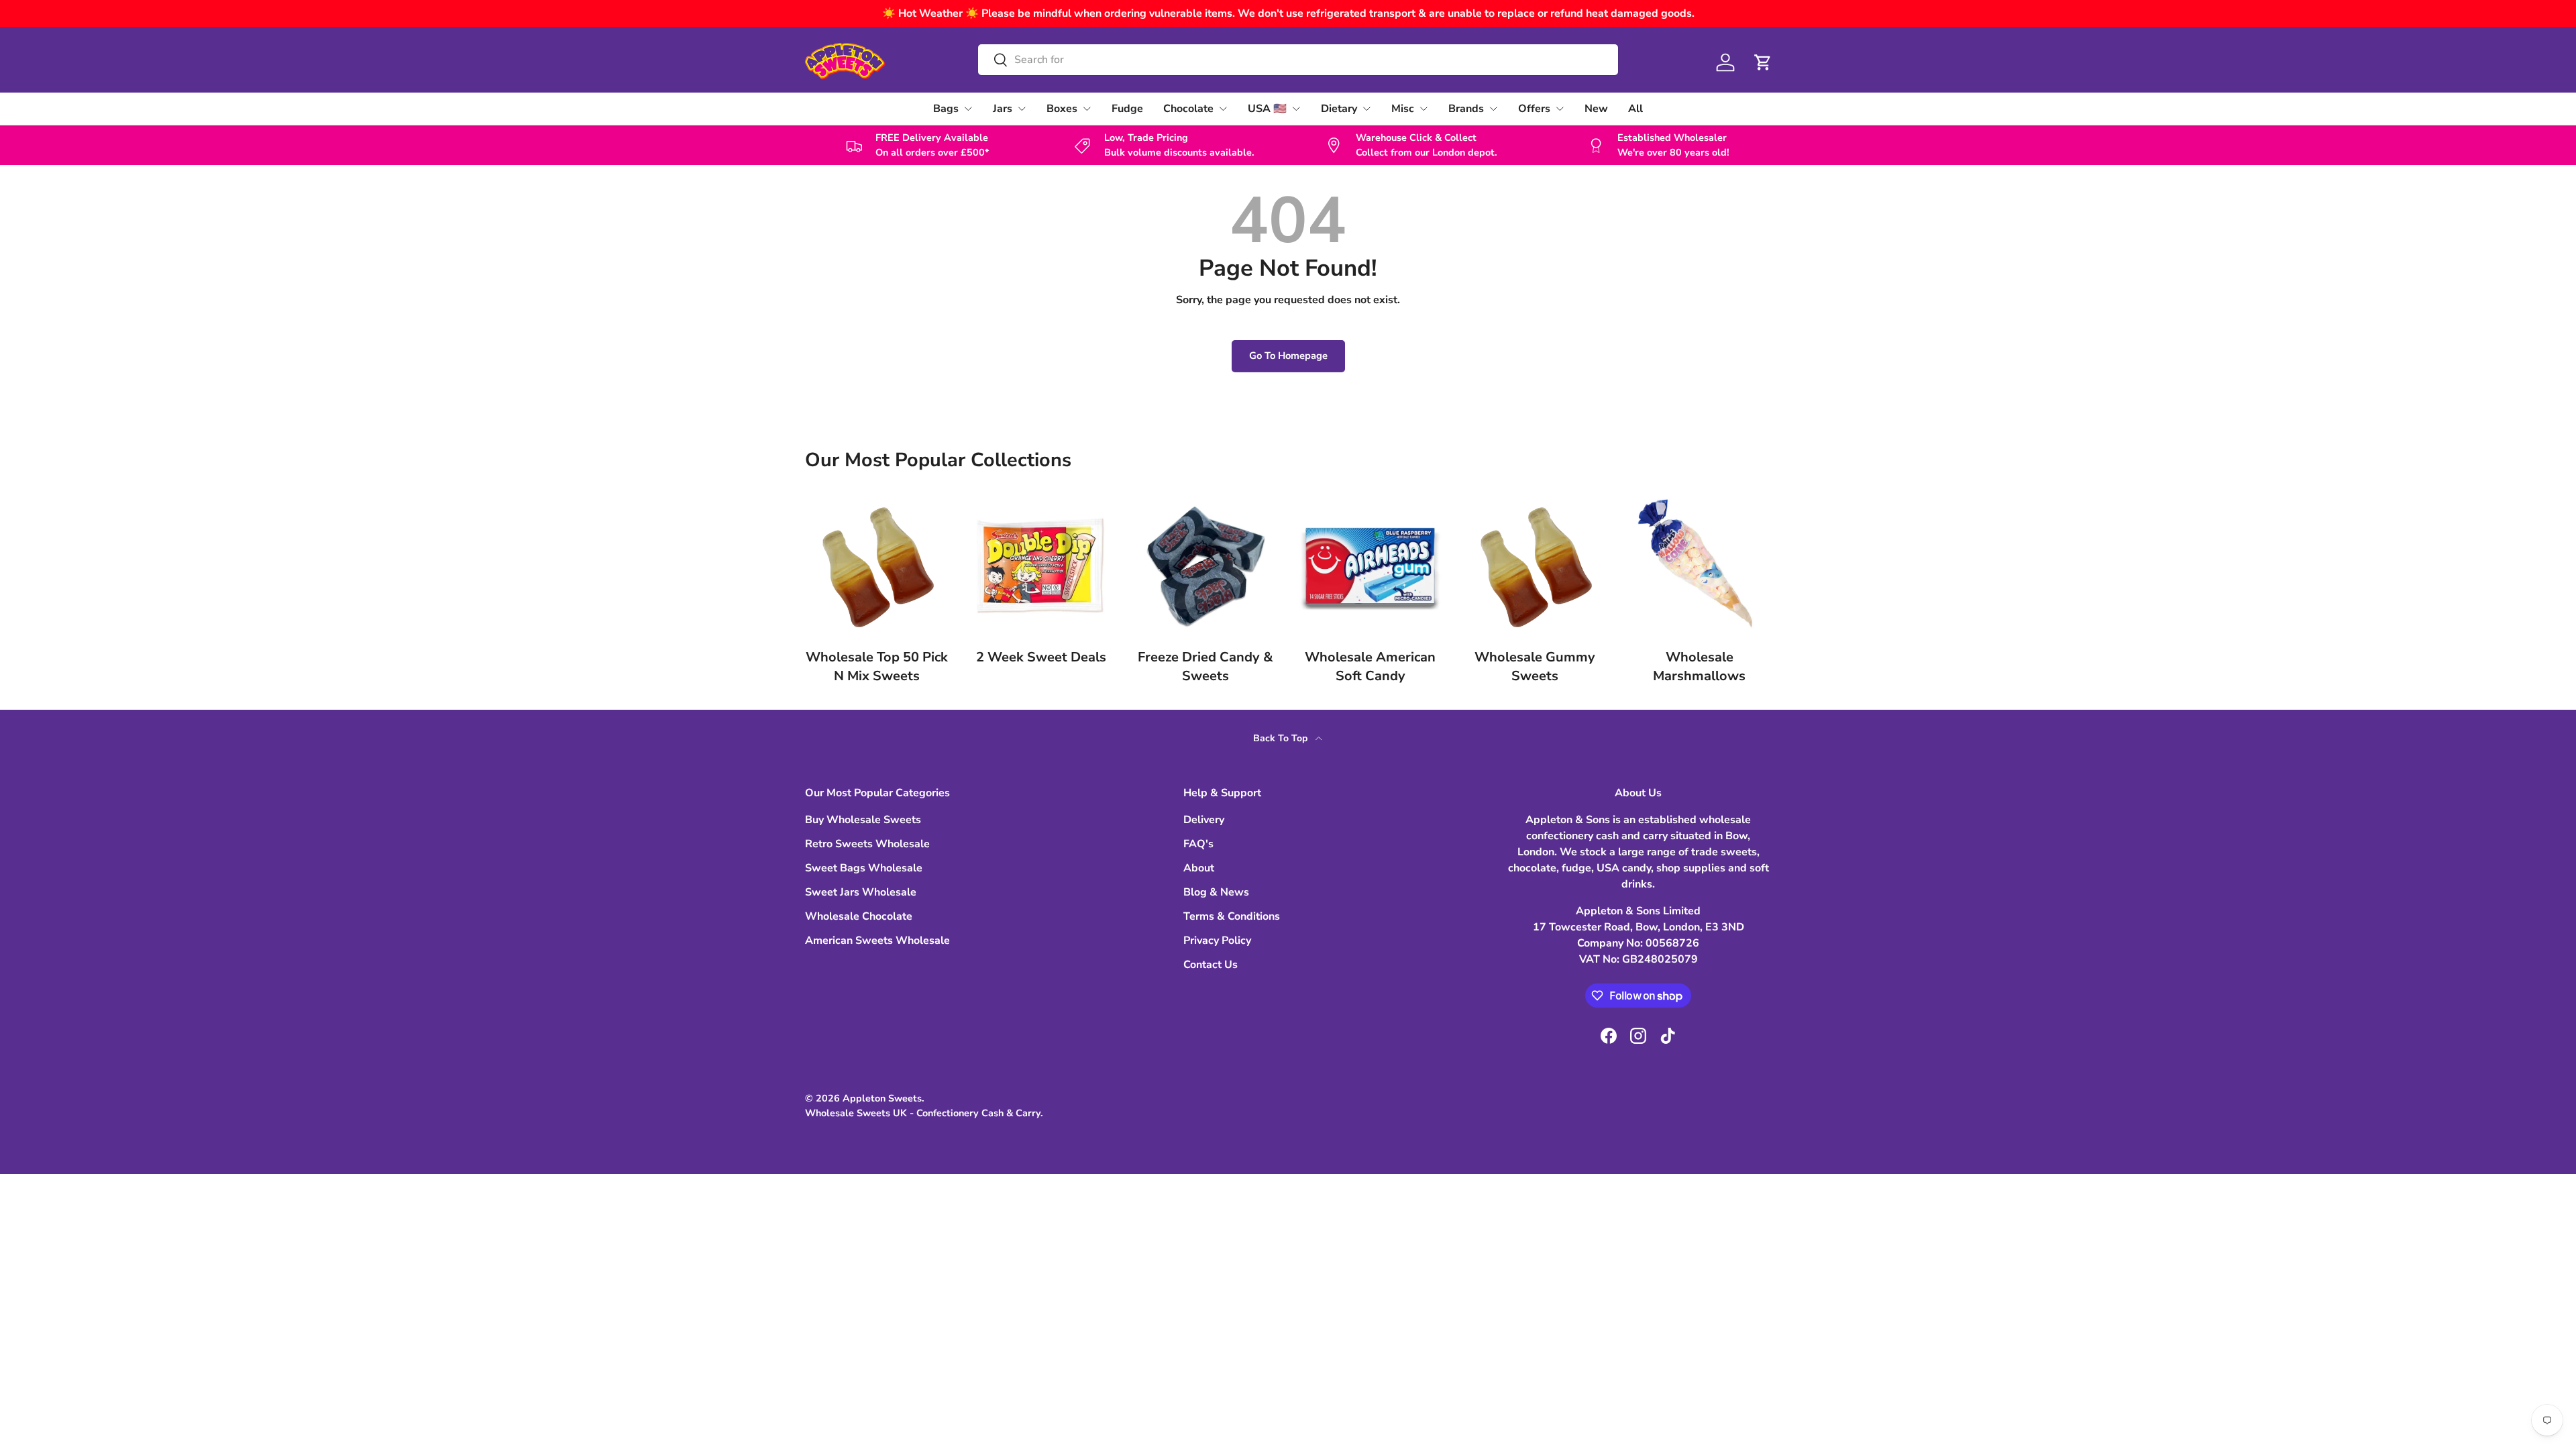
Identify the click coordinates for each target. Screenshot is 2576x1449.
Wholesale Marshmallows (1699, 666)
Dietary (1339, 109)
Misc (1403, 109)
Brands (1466, 109)
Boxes (1062, 109)
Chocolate (1188, 109)
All (1635, 109)
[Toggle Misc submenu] (1424, 109)
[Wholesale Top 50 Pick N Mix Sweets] (876, 566)
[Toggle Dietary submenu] (1366, 109)
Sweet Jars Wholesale (861, 892)
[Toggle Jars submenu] (1022, 109)
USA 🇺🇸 (1267, 109)
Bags (946, 109)
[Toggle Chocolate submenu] (1223, 109)
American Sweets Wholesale (877, 941)
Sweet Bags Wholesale (864, 868)
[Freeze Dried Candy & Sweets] (1206, 566)
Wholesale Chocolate (859, 916)
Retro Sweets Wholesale (867, 844)
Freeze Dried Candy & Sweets (1205, 666)
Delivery (1204, 820)
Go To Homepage (1288, 356)
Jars (1003, 109)
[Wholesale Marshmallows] (1700, 566)
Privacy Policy (1217, 941)
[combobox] (1298, 60)
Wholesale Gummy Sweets (1535, 666)
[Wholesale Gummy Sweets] (1535, 566)
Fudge (1127, 109)
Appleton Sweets (882, 1098)
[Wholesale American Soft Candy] (1370, 566)
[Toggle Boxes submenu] (1087, 109)
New (1596, 109)
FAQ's (1198, 844)
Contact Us (1211, 965)
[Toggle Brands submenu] (1493, 109)
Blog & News (1216, 892)
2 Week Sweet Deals (1041, 657)
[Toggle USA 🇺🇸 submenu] (1296, 109)
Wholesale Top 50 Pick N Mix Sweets (877, 666)
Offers (1534, 109)
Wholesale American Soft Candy (1370, 666)
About (1199, 868)
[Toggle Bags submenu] (968, 109)
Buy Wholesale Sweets (863, 820)
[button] (1763, 62)
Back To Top (1282, 738)
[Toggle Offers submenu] (1560, 109)
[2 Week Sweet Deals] (1041, 566)
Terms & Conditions (1232, 916)
